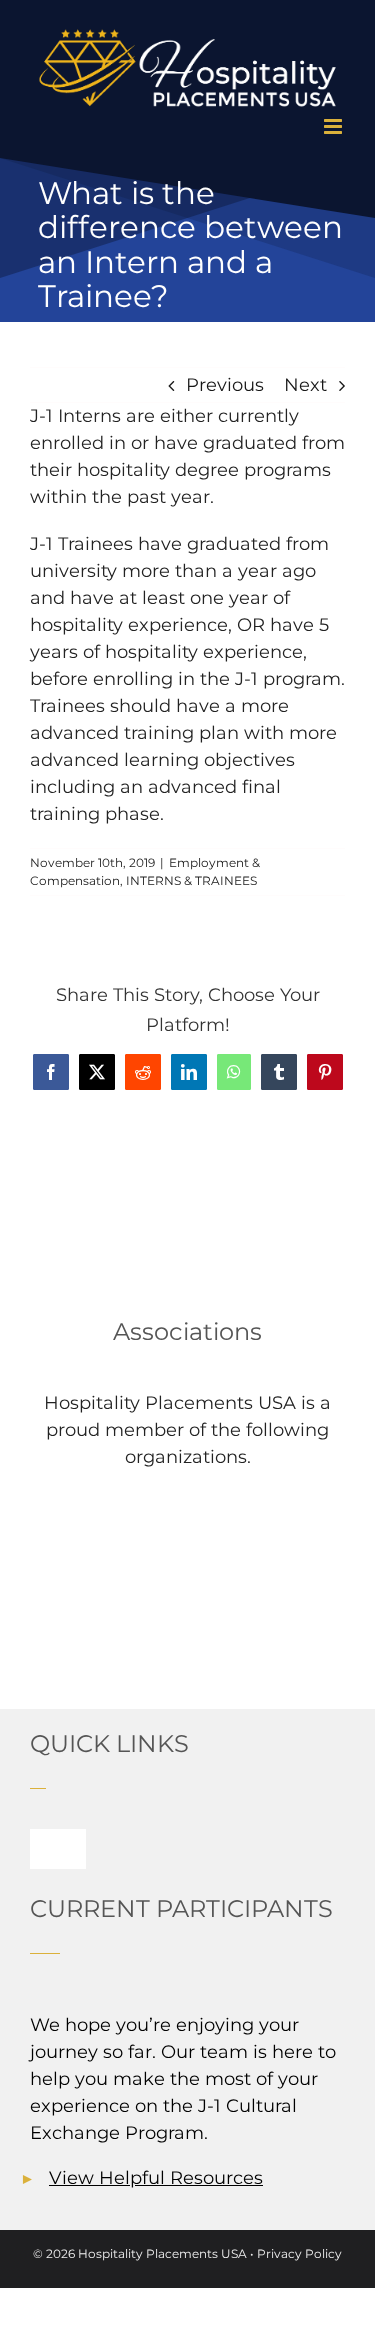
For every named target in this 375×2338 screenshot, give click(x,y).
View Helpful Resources (156, 2178)
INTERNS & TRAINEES (191, 880)
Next (305, 385)
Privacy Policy (299, 2253)
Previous (225, 385)
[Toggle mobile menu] (334, 126)
